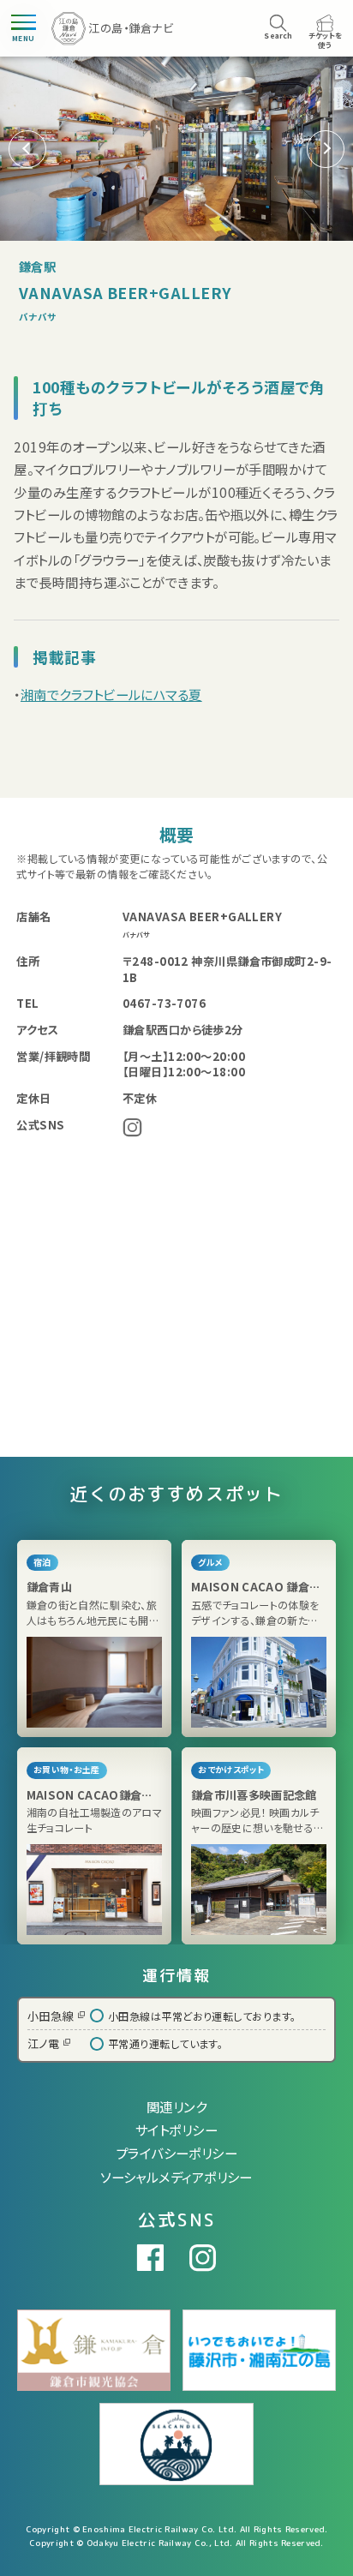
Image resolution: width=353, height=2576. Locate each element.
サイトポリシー (176, 2130)
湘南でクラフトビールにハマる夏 (111, 694)
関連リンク (176, 2106)
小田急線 (51, 2016)
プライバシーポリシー (177, 2153)
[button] (326, 149)
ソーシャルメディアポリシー (176, 2177)
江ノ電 (43, 2043)
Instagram (132, 1127)
